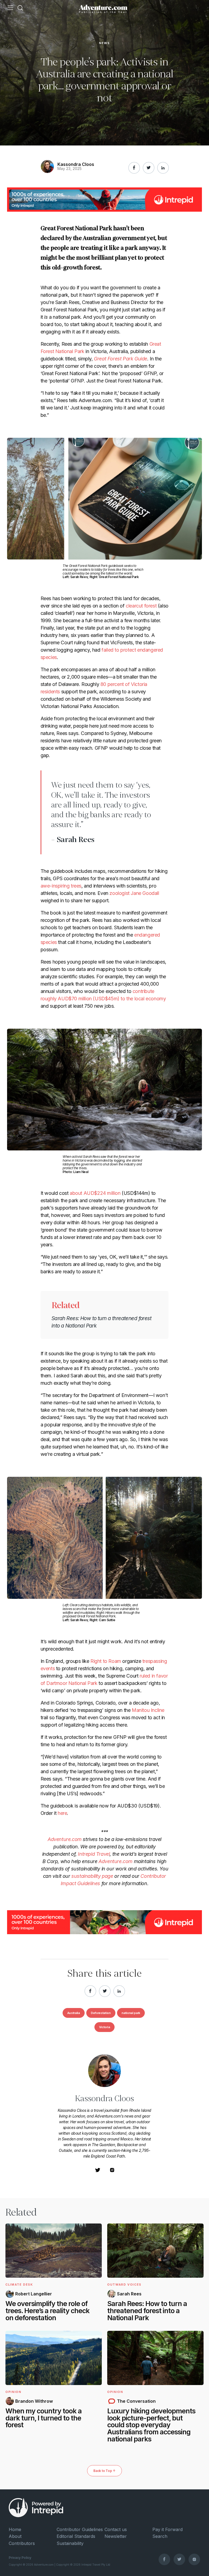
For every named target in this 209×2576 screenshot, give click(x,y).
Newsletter (116, 2536)
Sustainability (70, 2543)
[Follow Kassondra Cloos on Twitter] (98, 2172)
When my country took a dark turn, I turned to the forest (44, 2418)
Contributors (22, 2543)
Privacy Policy (20, 2558)
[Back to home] (103, 8)
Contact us (116, 2529)
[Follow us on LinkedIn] (163, 168)
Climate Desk (19, 2285)
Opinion (13, 2392)
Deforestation (101, 2013)
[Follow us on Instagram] (194, 2559)
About (15, 2536)
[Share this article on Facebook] (134, 168)
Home (15, 2529)
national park (131, 2013)
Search (160, 2536)
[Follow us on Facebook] (164, 2559)
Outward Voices (124, 2285)
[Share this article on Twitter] (149, 168)
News (104, 43)
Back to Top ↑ (104, 2471)
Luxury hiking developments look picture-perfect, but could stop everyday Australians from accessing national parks (151, 2425)
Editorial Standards (76, 2536)
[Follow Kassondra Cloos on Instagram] (112, 2172)
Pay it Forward (167, 2529)
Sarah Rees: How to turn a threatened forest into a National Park (147, 2311)
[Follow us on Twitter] (179, 2559)
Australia (74, 2013)
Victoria (104, 2027)
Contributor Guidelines (80, 2529)
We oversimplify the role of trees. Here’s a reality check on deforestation (47, 2311)
